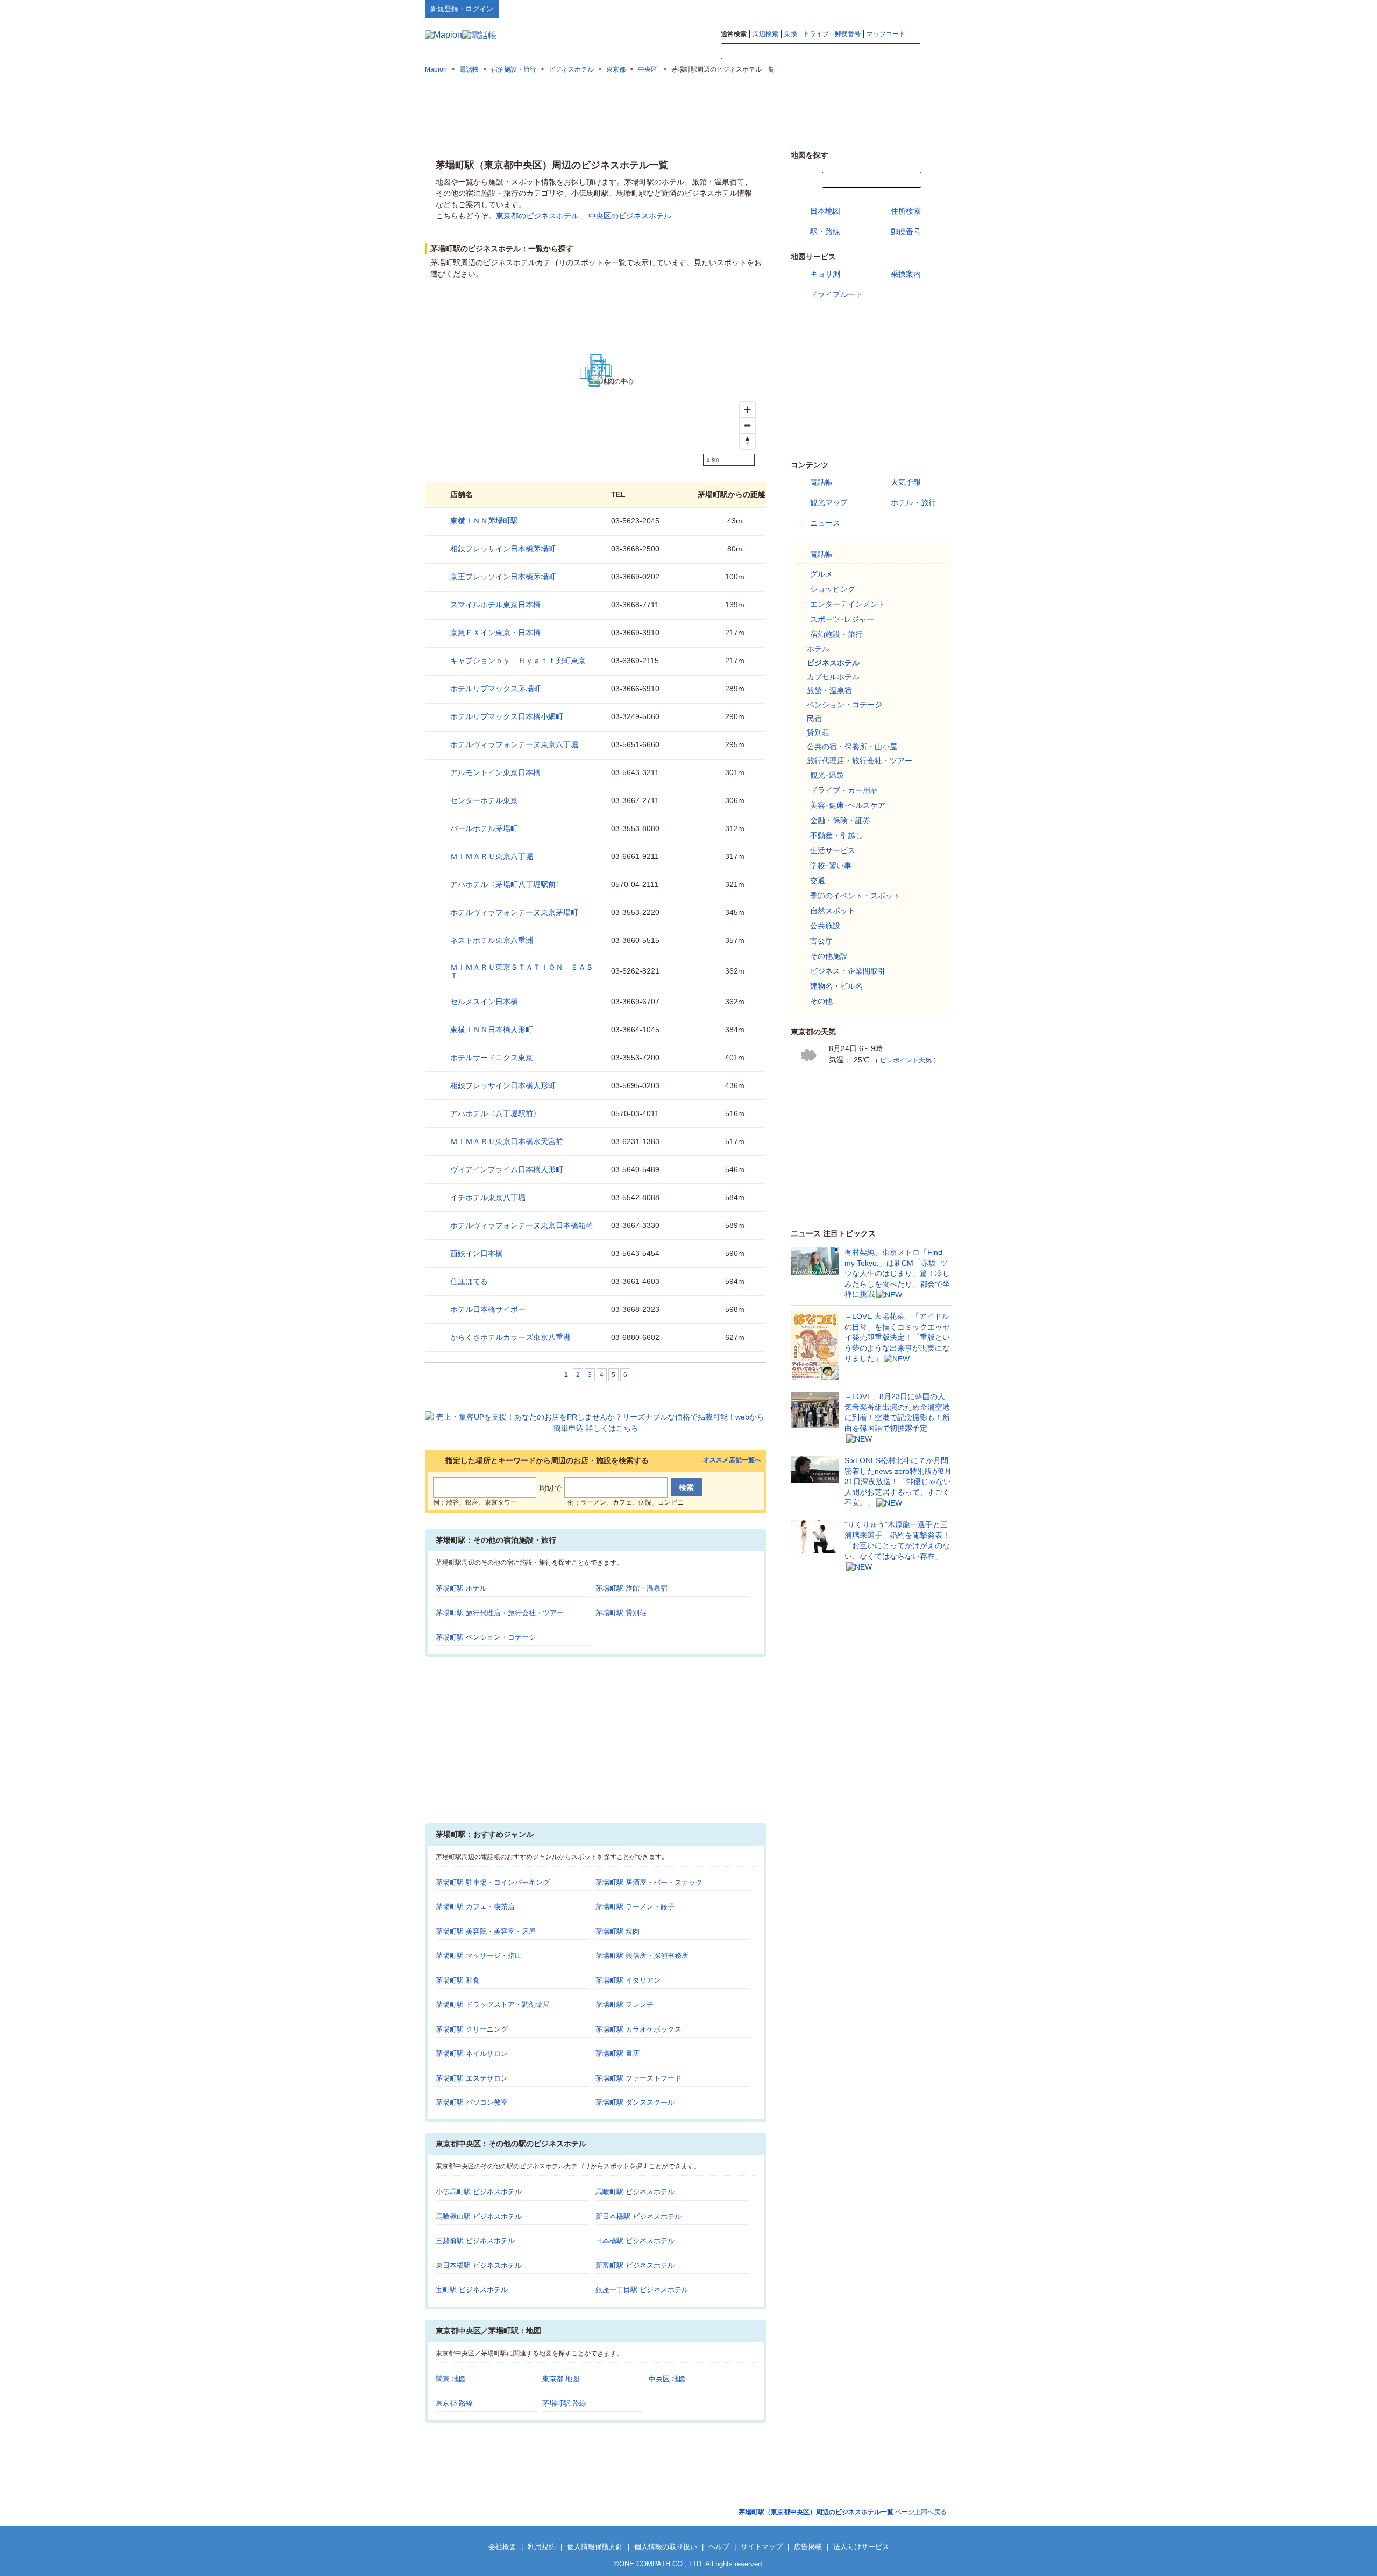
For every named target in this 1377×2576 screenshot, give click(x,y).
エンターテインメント (848, 604)
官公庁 (821, 941)
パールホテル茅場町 (484, 828)
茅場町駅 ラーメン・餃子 (635, 1907)
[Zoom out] (747, 425)
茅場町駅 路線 (564, 2403)
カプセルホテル (833, 677)
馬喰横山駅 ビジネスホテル (479, 2216)
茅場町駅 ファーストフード (638, 2078)
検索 (936, 52)
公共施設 (825, 926)
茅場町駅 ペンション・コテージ (486, 1637)
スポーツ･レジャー (842, 619)
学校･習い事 (831, 865)
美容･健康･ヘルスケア (848, 805)
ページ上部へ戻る (843, 2512)
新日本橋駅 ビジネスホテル (638, 2216)
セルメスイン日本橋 (484, 1002)
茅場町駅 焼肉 (617, 1931)
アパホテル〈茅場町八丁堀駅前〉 (507, 884)
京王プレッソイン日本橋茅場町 (503, 577)
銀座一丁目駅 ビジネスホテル (642, 2290)
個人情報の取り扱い (666, 2547)
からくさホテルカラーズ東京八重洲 (510, 1337)
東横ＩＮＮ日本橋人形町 (492, 1030)
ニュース (825, 523)
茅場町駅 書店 (617, 2053)
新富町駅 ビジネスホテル (635, 2265)
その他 (821, 1001)
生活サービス (833, 850)
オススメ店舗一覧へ (732, 1460)
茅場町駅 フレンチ (624, 2004)
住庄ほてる (469, 1281)
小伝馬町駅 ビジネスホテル (479, 2192)
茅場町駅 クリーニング (472, 2029)
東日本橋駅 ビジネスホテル (479, 2265)
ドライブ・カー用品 (844, 790)
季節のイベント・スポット (855, 896)
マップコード (886, 34)
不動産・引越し (836, 835)
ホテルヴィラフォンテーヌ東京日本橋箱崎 (522, 1225)
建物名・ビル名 (836, 986)
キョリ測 (825, 274)
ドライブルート (836, 294)
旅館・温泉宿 (829, 691)
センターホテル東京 (484, 800)
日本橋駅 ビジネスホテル (635, 2241)
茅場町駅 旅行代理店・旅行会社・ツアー (500, 1613)
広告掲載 (808, 2547)
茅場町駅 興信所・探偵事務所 (642, 1956)
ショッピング (833, 589)
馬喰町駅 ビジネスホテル (635, 2192)
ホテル (818, 649)
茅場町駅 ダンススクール (635, 2102)
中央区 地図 (667, 2379)
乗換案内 (906, 274)
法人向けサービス (861, 2547)
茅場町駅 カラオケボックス (638, 2029)
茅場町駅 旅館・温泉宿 (631, 1588)
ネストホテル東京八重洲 (492, 940)
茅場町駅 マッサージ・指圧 (479, 1956)
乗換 (791, 34)
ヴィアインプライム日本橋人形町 (507, 1169)
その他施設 (829, 956)
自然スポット (833, 911)
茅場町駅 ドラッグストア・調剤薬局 (493, 2004)
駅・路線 (825, 231)
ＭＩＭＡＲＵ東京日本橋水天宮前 (507, 1141)
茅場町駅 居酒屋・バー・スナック (649, 1882)
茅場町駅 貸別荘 (621, 1613)
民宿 (814, 719)
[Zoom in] (747, 410)
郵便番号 (848, 34)
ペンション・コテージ (844, 705)
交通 (818, 881)
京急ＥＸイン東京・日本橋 (495, 633)
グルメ (821, 574)
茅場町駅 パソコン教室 (472, 2102)
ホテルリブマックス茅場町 (495, 689)
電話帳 (821, 482)
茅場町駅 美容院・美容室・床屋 (486, 1931)
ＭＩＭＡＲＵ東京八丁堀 (492, 856)
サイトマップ (934, 9)
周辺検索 (765, 34)
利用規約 (542, 2547)
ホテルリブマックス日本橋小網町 (507, 716)
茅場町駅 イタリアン (628, 1980)
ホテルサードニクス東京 (492, 1058)
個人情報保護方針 (595, 2547)
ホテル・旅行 (913, 502)
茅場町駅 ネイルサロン (472, 2053)
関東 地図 (451, 2379)
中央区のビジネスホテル (630, 216)
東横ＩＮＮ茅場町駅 (484, 521)
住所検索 (906, 211)
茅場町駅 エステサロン (472, 2078)
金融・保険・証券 (840, 820)
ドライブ (816, 34)
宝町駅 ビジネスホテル (472, 2290)
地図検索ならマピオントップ (846, 9)
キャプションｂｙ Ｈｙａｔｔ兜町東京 (518, 661)
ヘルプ (901, 9)
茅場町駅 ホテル (461, 1588)
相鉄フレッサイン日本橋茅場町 (503, 549)
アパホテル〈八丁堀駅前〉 (495, 1113)
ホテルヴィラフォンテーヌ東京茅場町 (514, 912)
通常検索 (734, 34)
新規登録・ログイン (462, 9)
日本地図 (825, 211)
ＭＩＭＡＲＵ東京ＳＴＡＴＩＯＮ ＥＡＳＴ (522, 971)
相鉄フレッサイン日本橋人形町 (503, 1085)
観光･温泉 (827, 775)
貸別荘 (818, 733)
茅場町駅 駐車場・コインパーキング (493, 1882)
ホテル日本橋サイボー (488, 1309)
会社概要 (502, 2547)
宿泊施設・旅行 (836, 634)
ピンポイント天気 (906, 1060)
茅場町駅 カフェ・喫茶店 (475, 1907)
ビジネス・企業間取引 (848, 971)
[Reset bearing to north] (747, 441)
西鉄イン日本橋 (477, 1253)
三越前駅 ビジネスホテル (475, 2241)
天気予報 (906, 482)
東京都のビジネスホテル (537, 216)
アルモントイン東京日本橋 (495, 772)
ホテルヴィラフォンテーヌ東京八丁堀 (514, 744)
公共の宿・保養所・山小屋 (852, 747)
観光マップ (829, 502)
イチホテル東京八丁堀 (488, 1197)
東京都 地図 (561, 2379)
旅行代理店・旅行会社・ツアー (860, 761)
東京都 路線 (454, 2403)
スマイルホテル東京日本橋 (495, 605)
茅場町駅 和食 (458, 1980)
